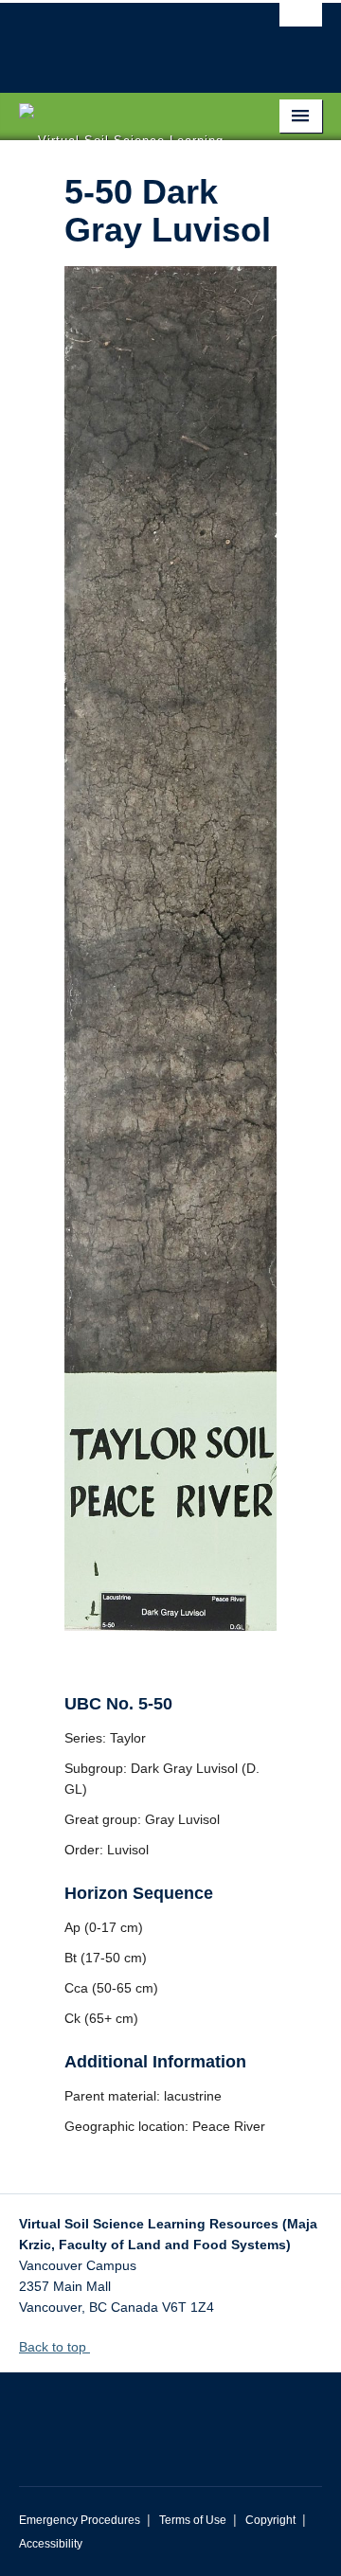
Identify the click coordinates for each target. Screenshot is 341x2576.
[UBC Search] (301, 24)
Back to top (54, 2347)
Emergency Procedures (80, 2520)
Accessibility (51, 2544)
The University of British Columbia (125, 39)
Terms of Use (193, 2520)
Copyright (270, 2520)
